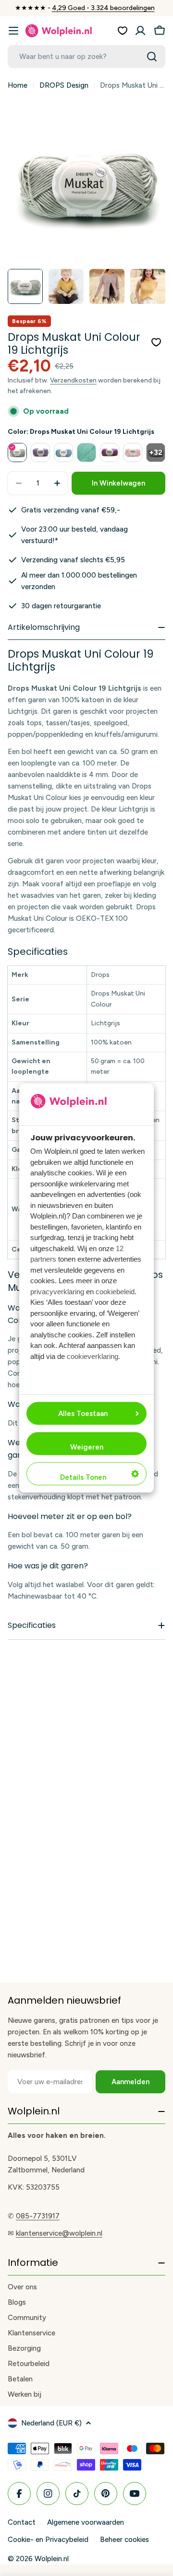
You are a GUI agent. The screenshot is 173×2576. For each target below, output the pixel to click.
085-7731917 (38, 2216)
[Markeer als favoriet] (156, 342)
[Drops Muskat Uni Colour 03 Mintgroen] (86, 453)
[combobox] (86, 57)
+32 (156, 453)
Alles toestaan (83, 1413)
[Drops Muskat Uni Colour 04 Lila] (110, 453)
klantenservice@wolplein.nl (59, 2233)
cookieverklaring (93, 1356)
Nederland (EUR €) (51, 2423)
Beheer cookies (124, 2540)
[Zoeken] (152, 57)
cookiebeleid (115, 1291)
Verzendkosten (73, 380)
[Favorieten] (123, 31)
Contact (22, 2522)
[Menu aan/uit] (13, 31)
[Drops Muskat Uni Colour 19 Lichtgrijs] (17, 453)
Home (18, 85)
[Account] (140, 31)
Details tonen (83, 1477)
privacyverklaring (57, 1291)
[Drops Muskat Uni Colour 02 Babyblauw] (63, 453)
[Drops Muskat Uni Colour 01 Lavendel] (40, 453)
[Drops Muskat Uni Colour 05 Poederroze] (133, 453)
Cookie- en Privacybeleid (48, 2540)
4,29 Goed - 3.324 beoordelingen (103, 8)
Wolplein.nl (52, 2559)
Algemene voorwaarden (86, 2522)
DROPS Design (64, 85)
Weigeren (87, 1447)
